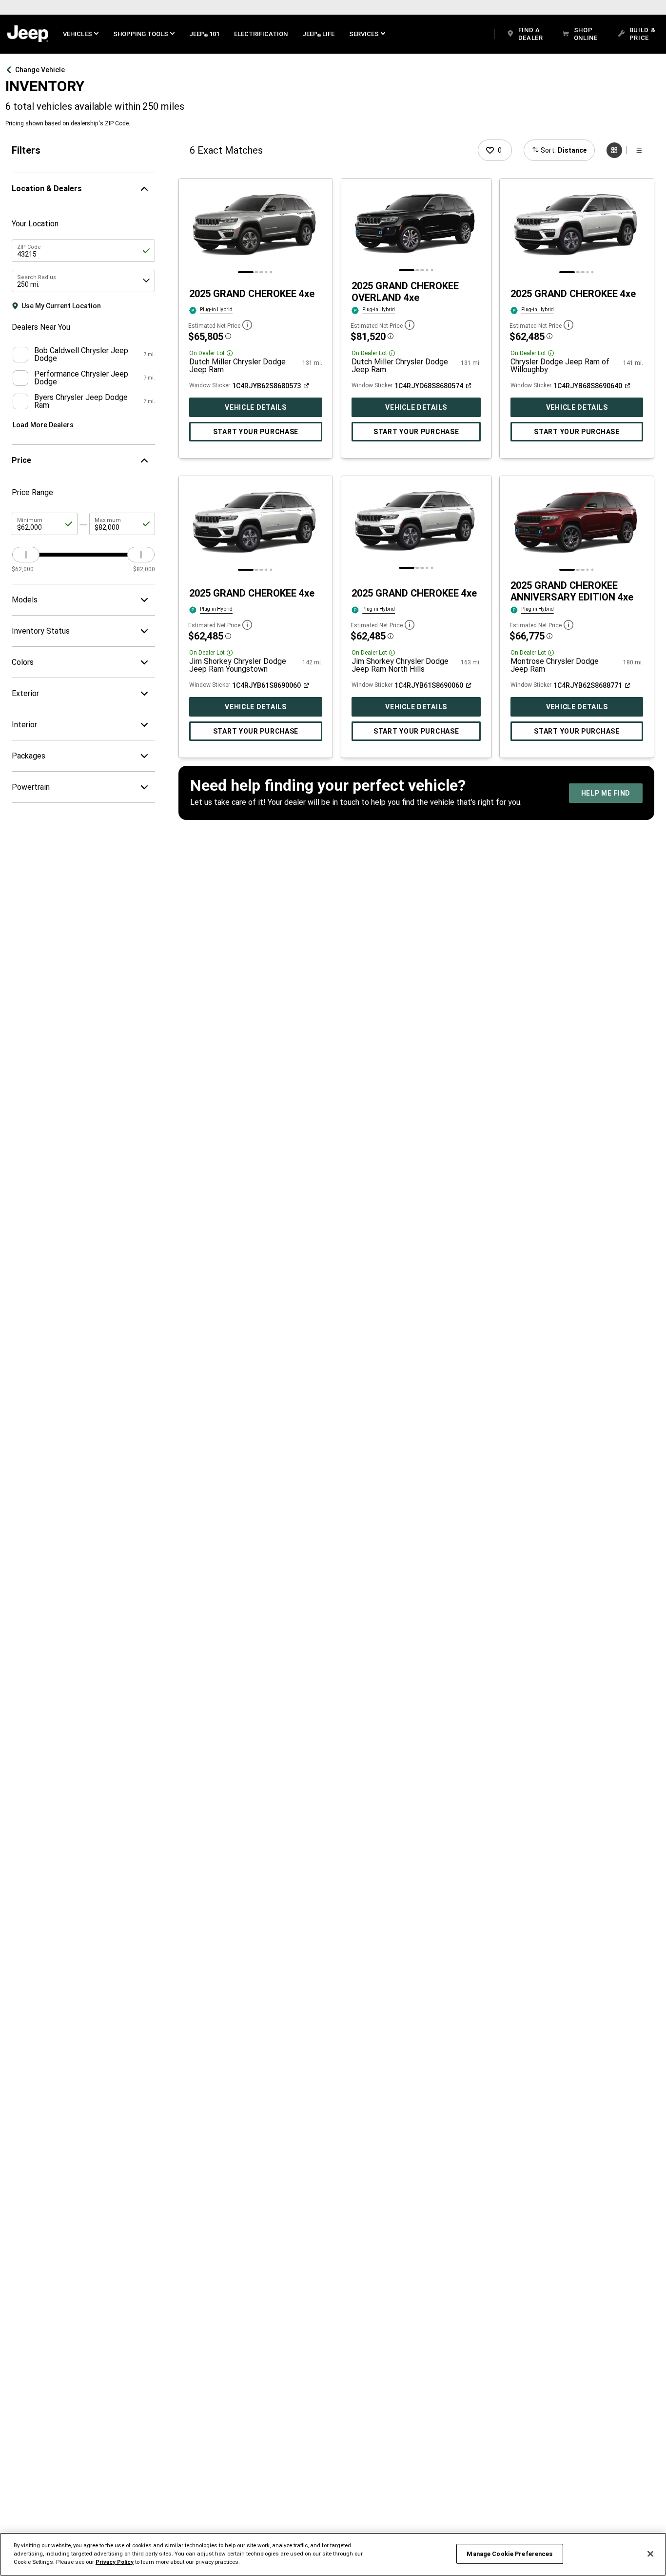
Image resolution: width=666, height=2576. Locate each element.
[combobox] (83, 281)
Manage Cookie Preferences (509, 2554)
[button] (81, 34)
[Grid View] (614, 150)
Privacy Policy (115, 2562)
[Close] (650, 2554)
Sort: (564, 150)
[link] (28, 34)
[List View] (639, 150)
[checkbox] (20, 355)
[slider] (26, 555)
